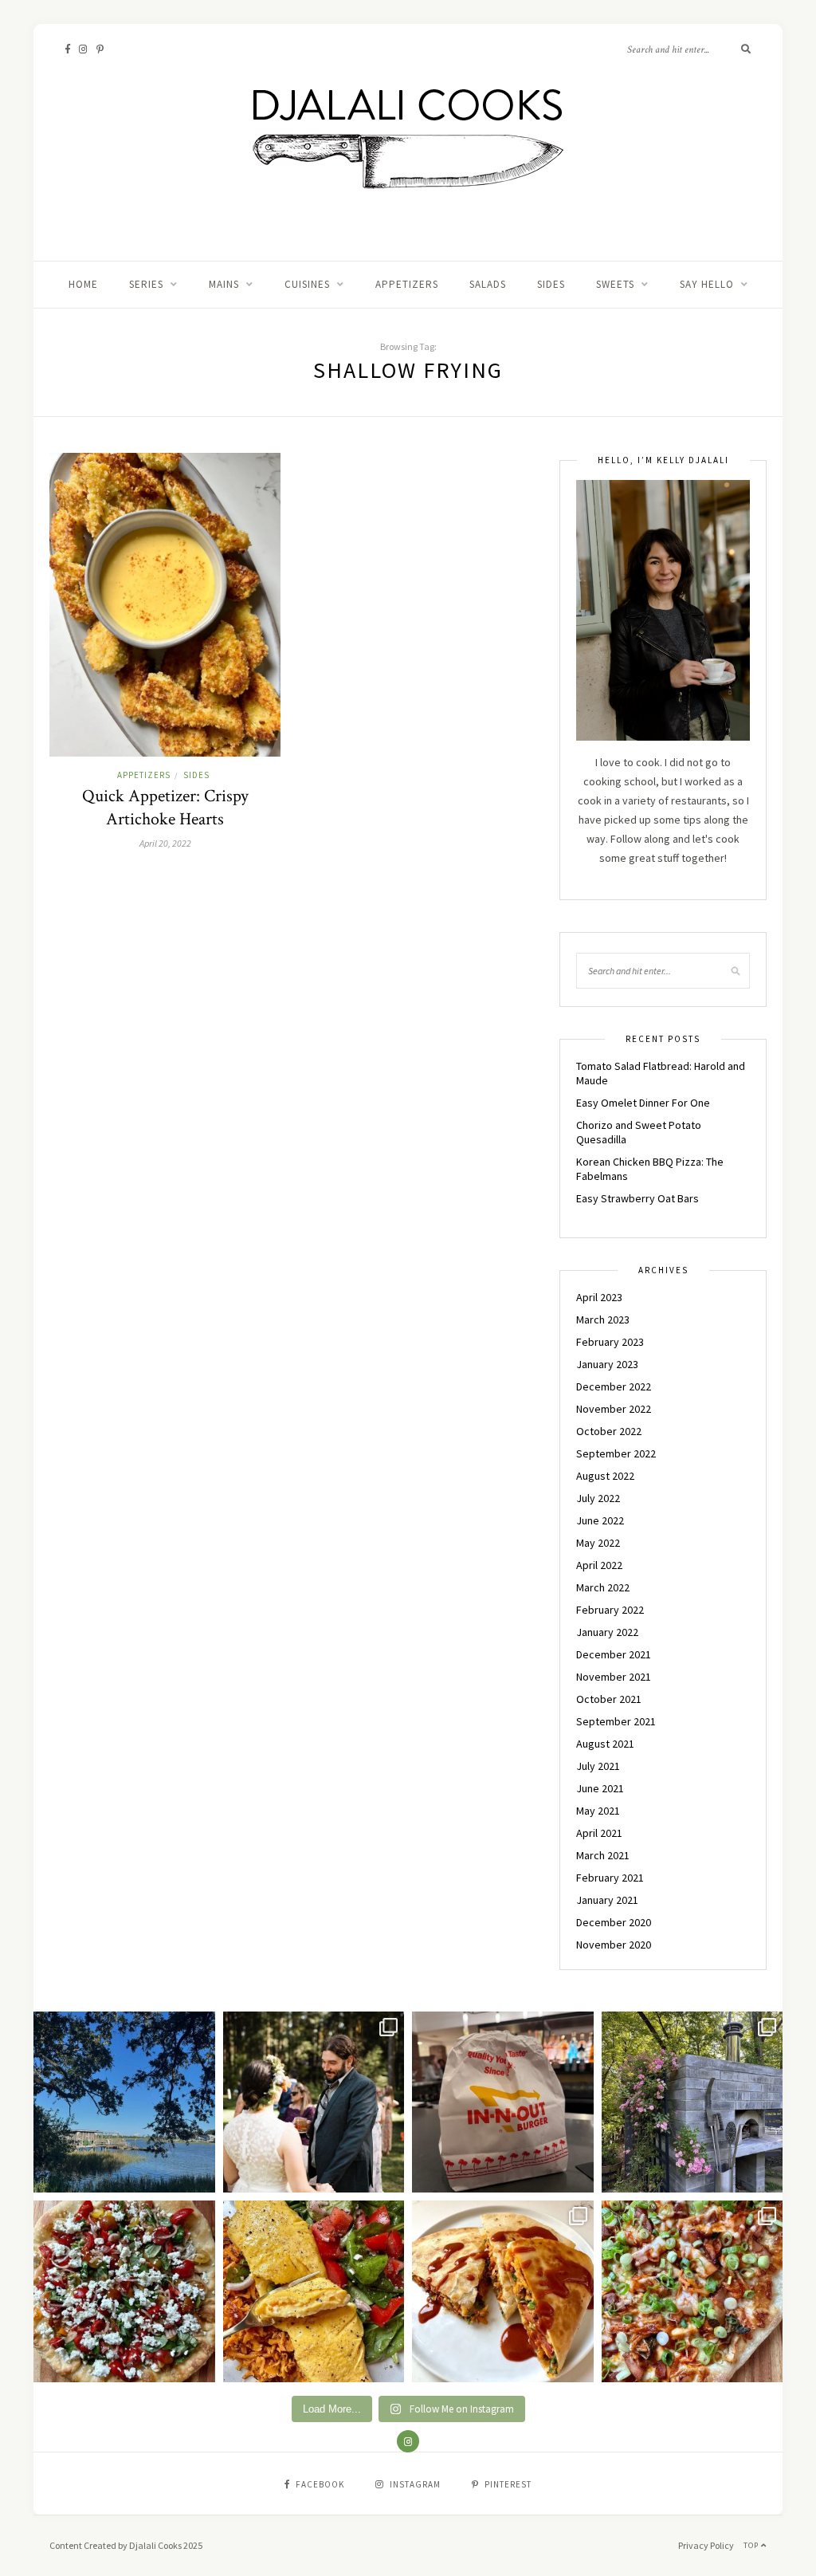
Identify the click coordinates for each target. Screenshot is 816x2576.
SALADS (488, 284)
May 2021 (598, 1811)
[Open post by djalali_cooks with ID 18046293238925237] (124, 2102)
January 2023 (607, 1364)
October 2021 (609, 1699)
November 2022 (614, 1409)
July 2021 (598, 1766)
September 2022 (616, 1453)
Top (752, 2545)
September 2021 (616, 1721)
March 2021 (603, 1855)
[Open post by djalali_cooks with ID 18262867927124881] (124, 2291)
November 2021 (614, 1677)
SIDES (551, 284)
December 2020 (614, 1922)
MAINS (224, 284)
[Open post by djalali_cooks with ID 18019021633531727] (503, 2291)
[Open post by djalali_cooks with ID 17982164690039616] (692, 2291)
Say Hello (707, 284)
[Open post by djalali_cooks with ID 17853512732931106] (692, 2102)
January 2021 (607, 1900)
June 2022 (600, 1520)
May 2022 (598, 1543)
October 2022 (609, 1431)
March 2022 (603, 1587)
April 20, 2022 (165, 843)
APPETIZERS (407, 284)
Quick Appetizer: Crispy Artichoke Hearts (165, 808)
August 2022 (605, 1476)
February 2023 (610, 1342)
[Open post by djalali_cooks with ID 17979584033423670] (314, 2102)
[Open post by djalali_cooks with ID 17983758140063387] (314, 2291)
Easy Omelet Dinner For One (643, 1103)
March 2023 (603, 1319)
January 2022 (607, 1632)
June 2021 (600, 1788)
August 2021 (605, 1744)
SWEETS (615, 284)
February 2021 (610, 1878)
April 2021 (599, 1833)
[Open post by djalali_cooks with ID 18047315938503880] (503, 2102)
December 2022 (614, 1386)
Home (83, 284)
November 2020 (614, 1945)
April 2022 (599, 1565)
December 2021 (614, 1654)
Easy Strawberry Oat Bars (637, 1198)
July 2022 (598, 1498)
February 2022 (610, 1610)
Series (146, 284)
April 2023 (599, 1297)
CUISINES (307, 284)
